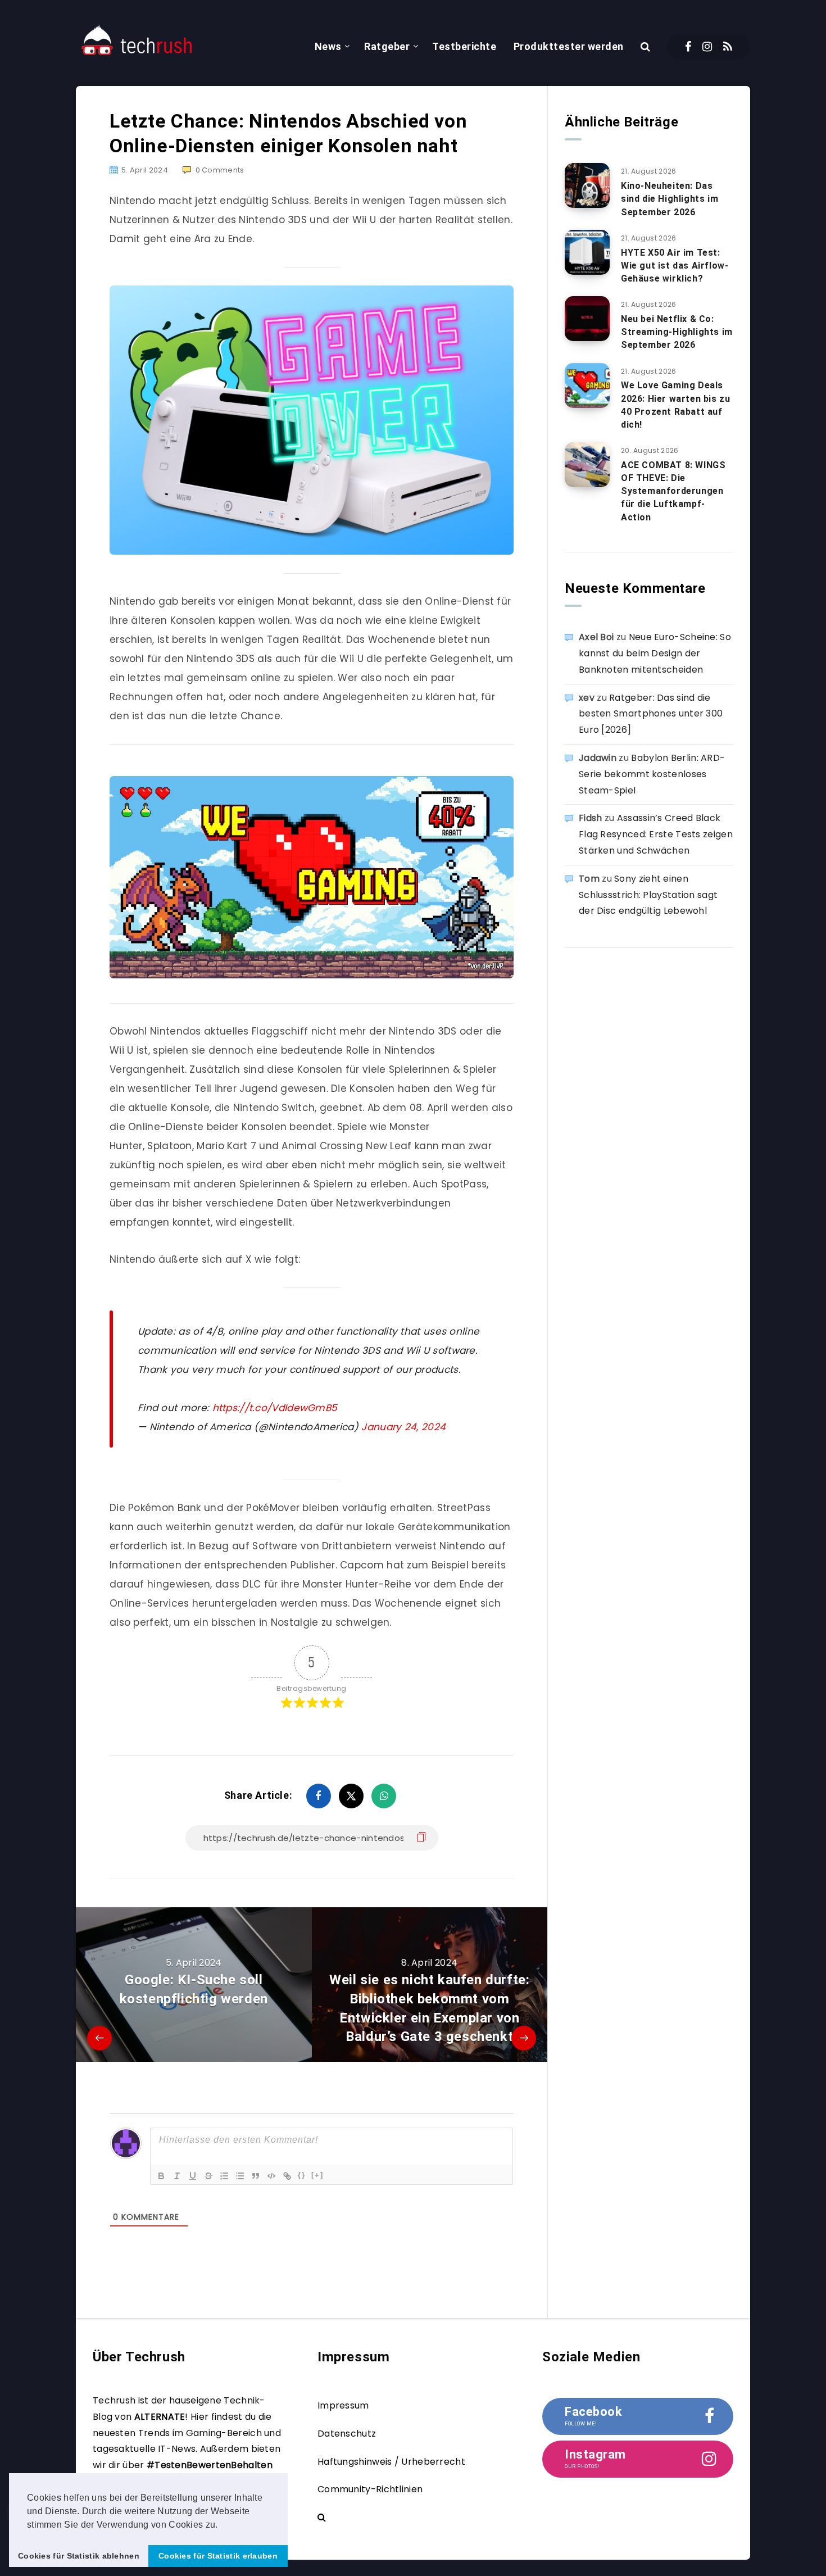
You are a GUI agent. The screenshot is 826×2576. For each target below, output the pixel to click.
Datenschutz (347, 2434)
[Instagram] (707, 47)
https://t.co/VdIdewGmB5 (275, 1408)
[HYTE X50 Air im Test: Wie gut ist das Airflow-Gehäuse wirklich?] (587, 252)
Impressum (343, 2405)
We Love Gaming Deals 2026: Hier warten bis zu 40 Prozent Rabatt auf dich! (675, 405)
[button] (222, 2525)
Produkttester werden (569, 46)
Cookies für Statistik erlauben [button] (218, 2556)
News (328, 46)
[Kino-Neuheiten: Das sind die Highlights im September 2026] (587, 185)
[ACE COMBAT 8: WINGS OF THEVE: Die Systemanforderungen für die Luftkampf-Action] (587, 465)
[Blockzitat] (256, 2176)
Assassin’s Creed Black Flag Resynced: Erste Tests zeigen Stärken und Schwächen (656, 834)
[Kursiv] (177, 2176)
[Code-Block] (271, 2176)
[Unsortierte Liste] (240, 2176)
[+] (317, 2175)
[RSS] (728, 47)
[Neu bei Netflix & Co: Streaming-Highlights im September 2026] (587, 319)
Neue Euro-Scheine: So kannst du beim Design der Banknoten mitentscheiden (655, 653)
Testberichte (464, 46)
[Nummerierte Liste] (224, 2176)
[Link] (287, 2176)
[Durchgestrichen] (208, 2176)
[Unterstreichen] (193, 2176)
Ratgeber (387, 46)
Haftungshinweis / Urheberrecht (391, 2462)
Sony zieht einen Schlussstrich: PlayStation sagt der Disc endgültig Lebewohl (648, 895)
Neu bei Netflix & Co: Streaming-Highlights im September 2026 (677, 332)
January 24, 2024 (403, 1427)
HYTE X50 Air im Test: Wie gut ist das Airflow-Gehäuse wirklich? (675, 266)
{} (302, 2175)
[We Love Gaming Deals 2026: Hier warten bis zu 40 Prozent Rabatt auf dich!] (587, 386)
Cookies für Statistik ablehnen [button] (79, 2556)
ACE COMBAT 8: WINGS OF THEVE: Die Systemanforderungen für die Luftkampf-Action (673, 491)
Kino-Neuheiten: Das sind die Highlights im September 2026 (670, 199)
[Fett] (161, 2176)
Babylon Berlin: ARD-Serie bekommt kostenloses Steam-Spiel (652, 774)
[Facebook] (688, 47)
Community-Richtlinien (370, 2489)
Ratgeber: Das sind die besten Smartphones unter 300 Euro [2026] (651, 714)
